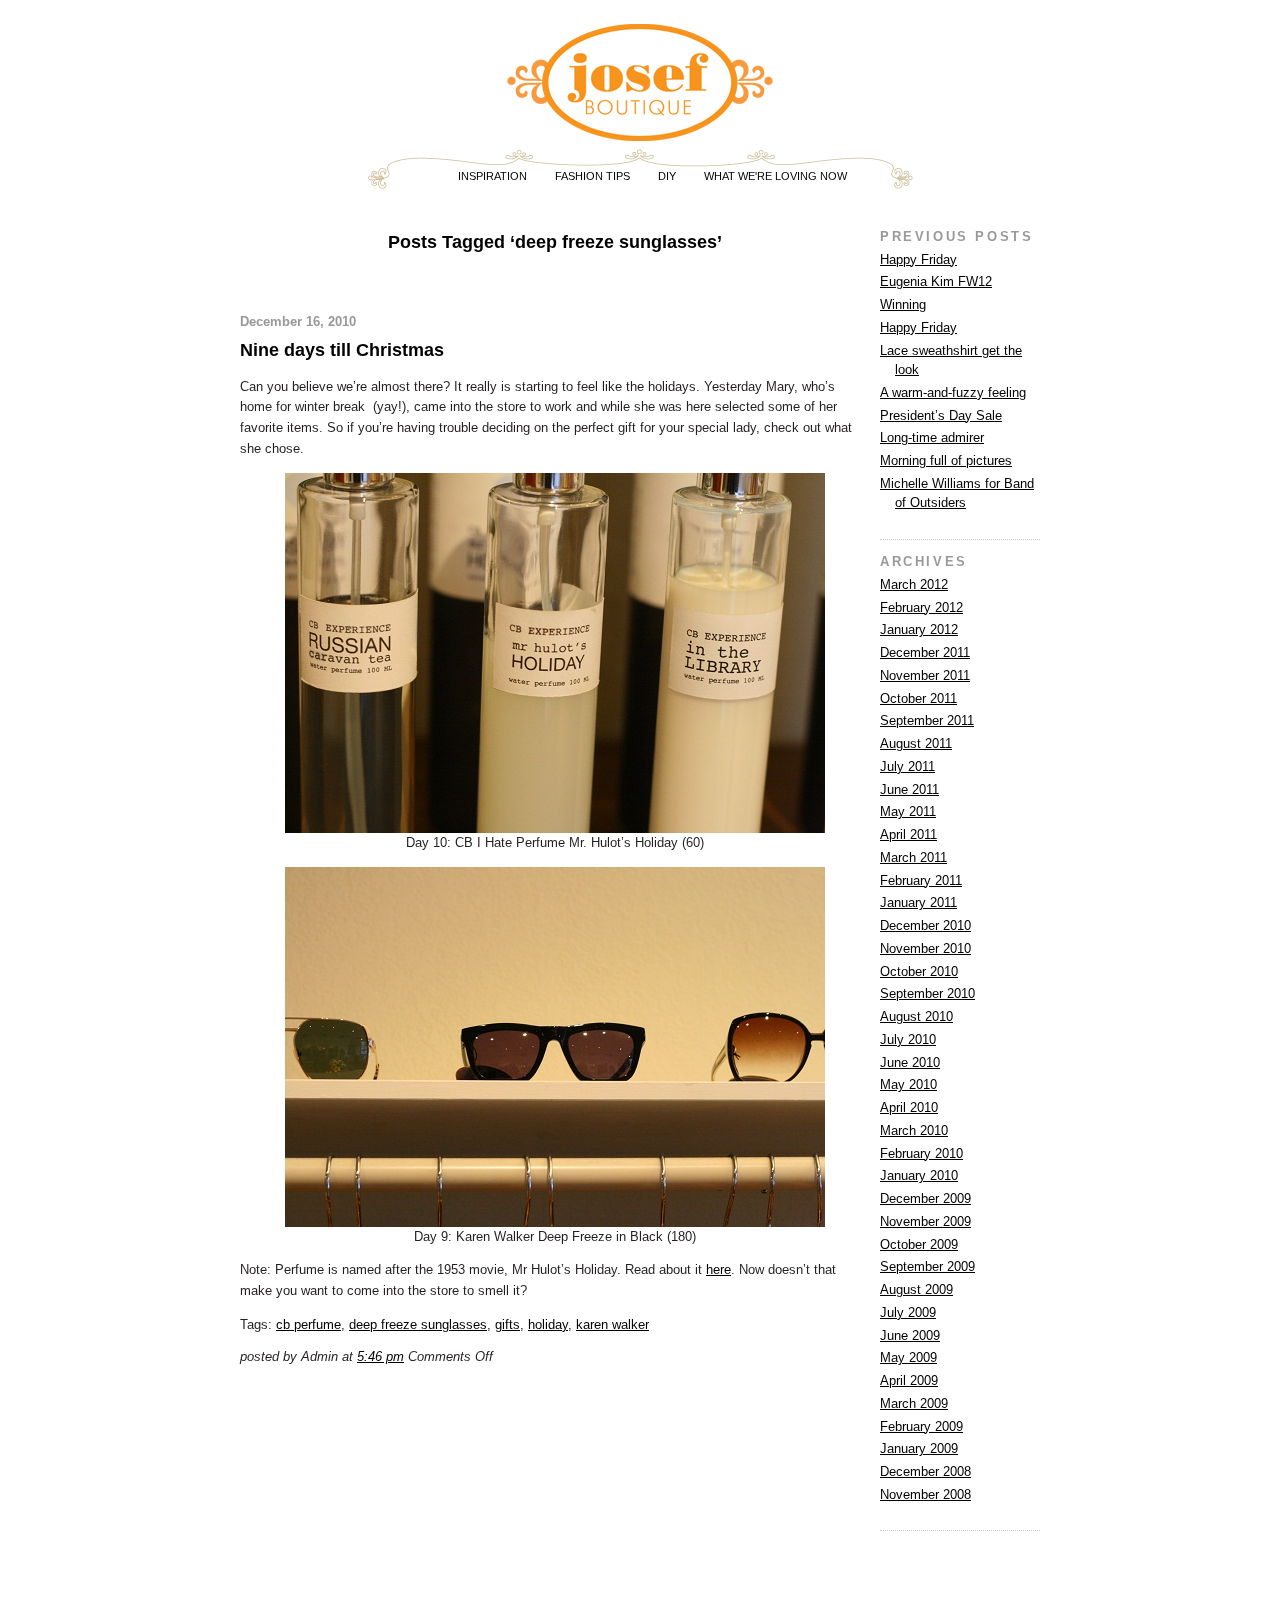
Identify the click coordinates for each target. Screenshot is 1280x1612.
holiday (548, 1324)
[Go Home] (640, 132)
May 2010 (908, 1084)
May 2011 (908, 811)
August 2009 (916, 1289)
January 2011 (918, 902)
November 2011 (925, 675)
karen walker (612, 1324)
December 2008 (925, 1471)
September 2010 (927, 993)
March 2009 (914, 1403)
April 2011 (908, 834)
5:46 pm (380, 1356)
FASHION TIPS (592, 176)
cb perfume (308, 1324)
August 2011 (916, 743)
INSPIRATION (492, 176)
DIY (667, 176)
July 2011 (907, 766)
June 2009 (910, 1335)
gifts (507, 1324)
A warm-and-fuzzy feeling (953, 392)
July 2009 (908, 1312)
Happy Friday (918, 259)
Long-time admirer (932, 437)
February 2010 (921, 1153)
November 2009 (925, 1221)
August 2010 (916, 1016)
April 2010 (909, 1107)
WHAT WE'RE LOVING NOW (775, 176)
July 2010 (908, 1039)
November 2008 (925, 1494)
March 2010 (914, 1130)
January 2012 (919, 629)
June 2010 (910, 1062)
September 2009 (927, 1266)
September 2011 (927, 720)
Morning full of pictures (946, 460)
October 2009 (919, 1244)
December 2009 (925, 1198)
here (718, 1269)
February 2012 (921, 607)
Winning (903, 304)
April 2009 (909, 1380)
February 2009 (921, 1426)
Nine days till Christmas (342, 350)
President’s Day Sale (941, 415)
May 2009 (908, 1357)
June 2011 (909, 789)
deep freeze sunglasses (418, 1324)
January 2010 (919, 1175)
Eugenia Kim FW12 (936, 281)
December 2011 (925, 652)
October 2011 (918, 698)
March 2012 (914, 584)
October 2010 (919, 971)
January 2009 (919, 1448)
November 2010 (925, 948)
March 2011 (913, 857)
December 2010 (925, 925)
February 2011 (921, 880)
